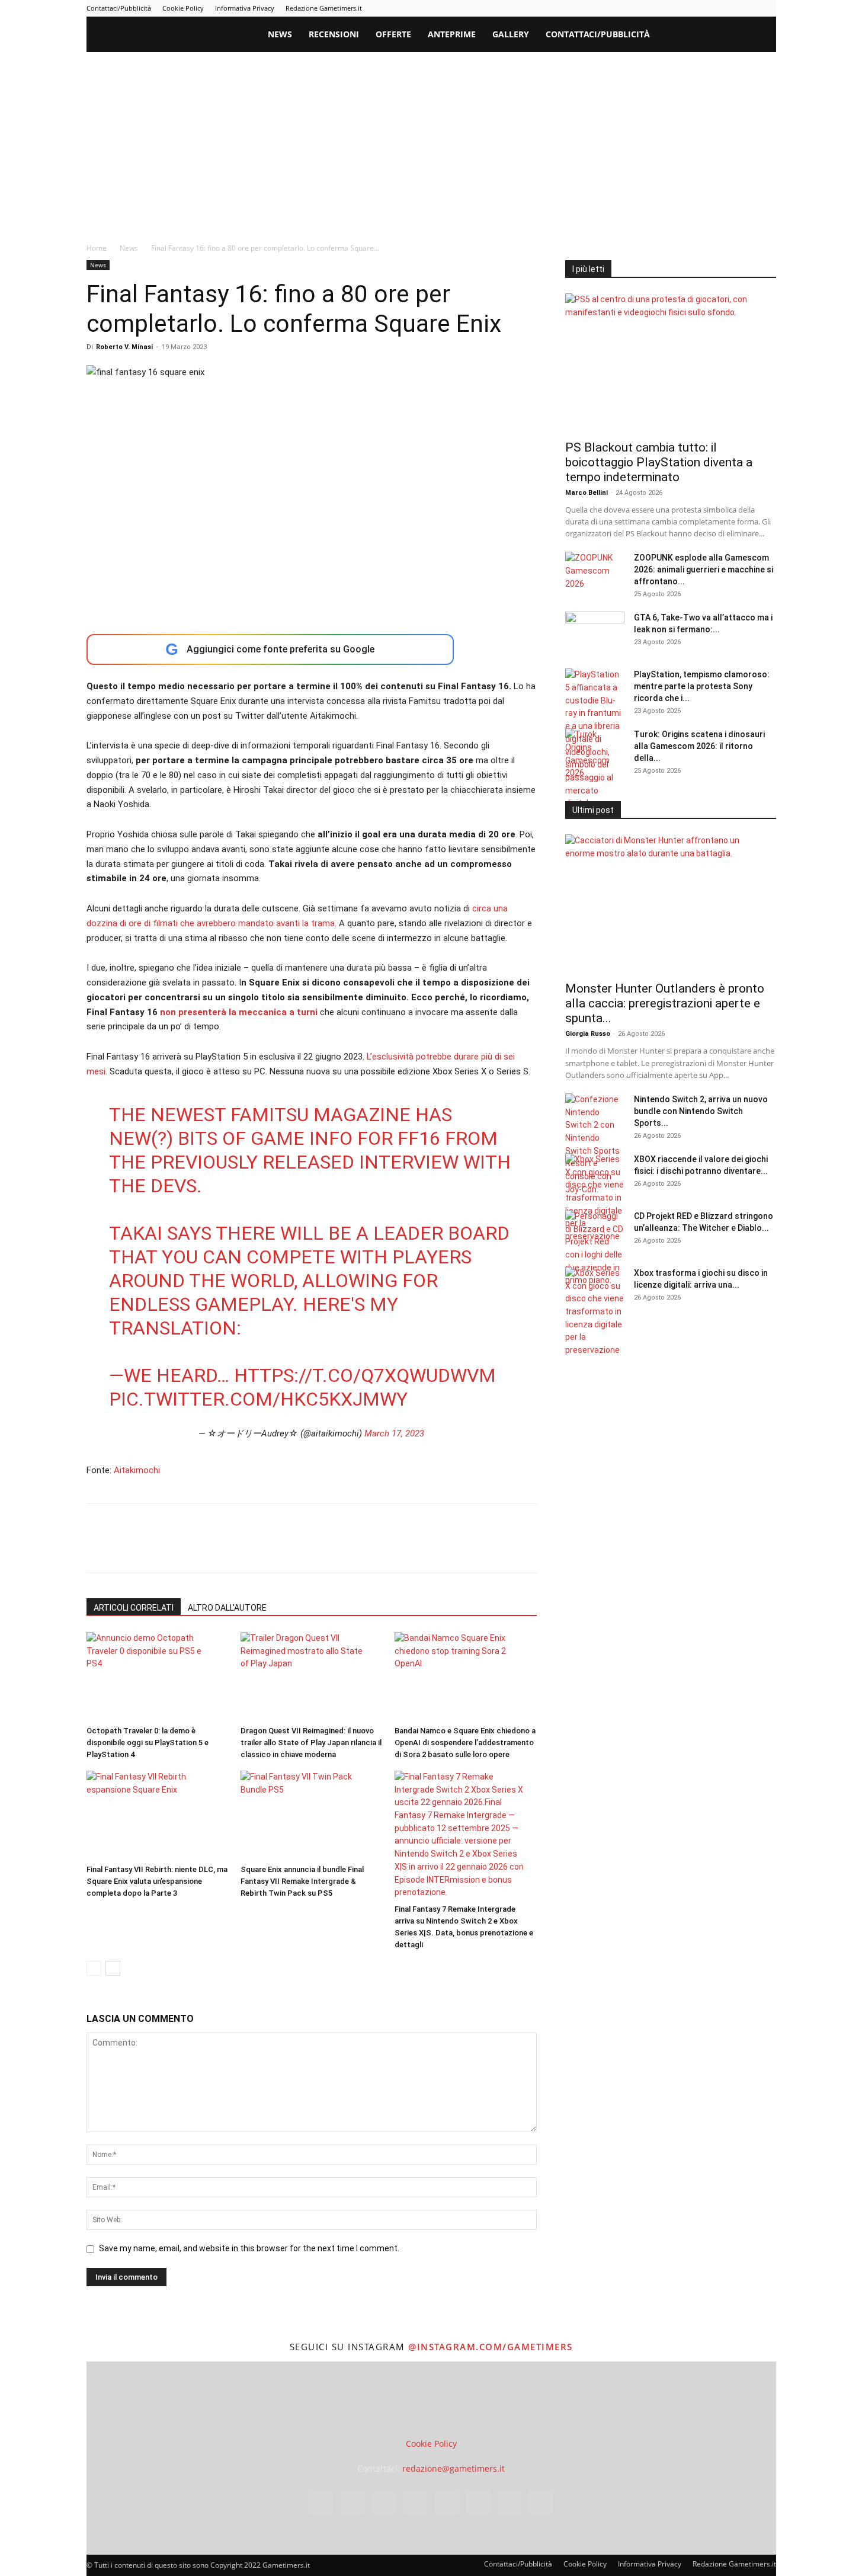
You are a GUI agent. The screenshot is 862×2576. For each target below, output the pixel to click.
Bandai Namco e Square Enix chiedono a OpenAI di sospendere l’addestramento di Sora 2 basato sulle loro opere (465, 1743)
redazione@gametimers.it (454, 2468)
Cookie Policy (183, 8)
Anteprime (452, 34)
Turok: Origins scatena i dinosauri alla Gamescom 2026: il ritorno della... (699, 746)
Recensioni (334, 34)
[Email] (235, 1548)
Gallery (511, 34)
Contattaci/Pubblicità (119, 8)
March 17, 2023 (394, 1433)
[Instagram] (650, 8)
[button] (762, 35)
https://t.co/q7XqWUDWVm (365, 1375)
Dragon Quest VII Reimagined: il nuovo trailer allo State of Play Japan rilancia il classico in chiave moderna (311, 1743)
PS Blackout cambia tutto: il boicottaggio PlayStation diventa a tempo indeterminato (659, 462)
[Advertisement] (431, 141)
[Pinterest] (689, 8)
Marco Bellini (587, 493)
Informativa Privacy (245, 8)
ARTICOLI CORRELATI (134, 1608)
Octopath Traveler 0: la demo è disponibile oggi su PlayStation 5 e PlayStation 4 (148, 1743)
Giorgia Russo (588, 1034)
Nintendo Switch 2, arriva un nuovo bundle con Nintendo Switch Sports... (701, 1111)
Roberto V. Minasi (124, 347)
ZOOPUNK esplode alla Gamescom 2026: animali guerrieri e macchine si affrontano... (704, 569)
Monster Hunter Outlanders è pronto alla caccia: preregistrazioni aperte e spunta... (665, 1003)
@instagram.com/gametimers (491, 2347)
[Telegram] (709, 8)
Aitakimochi (137, 1470)
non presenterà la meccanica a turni (239, 1012)
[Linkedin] (669, 8)
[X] (748, 8)
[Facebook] (630, 8)
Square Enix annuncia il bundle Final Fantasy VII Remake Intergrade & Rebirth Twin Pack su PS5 (302, 1881)
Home (97, 248)
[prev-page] (94, 1968)
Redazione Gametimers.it (324, 8)
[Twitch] (728, 8)
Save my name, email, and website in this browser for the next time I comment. (249, 2248)
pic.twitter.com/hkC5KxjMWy (258, 1399)
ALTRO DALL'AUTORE (227, 1608)
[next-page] (113, 1968)
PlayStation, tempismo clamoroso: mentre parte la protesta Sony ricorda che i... (702, 686)
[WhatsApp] (180, 1548)
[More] (290, 1548)
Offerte (393, 34)
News (280, 34)
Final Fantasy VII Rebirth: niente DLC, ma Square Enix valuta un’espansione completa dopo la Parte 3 (157, 1881)
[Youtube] (767, 8)
